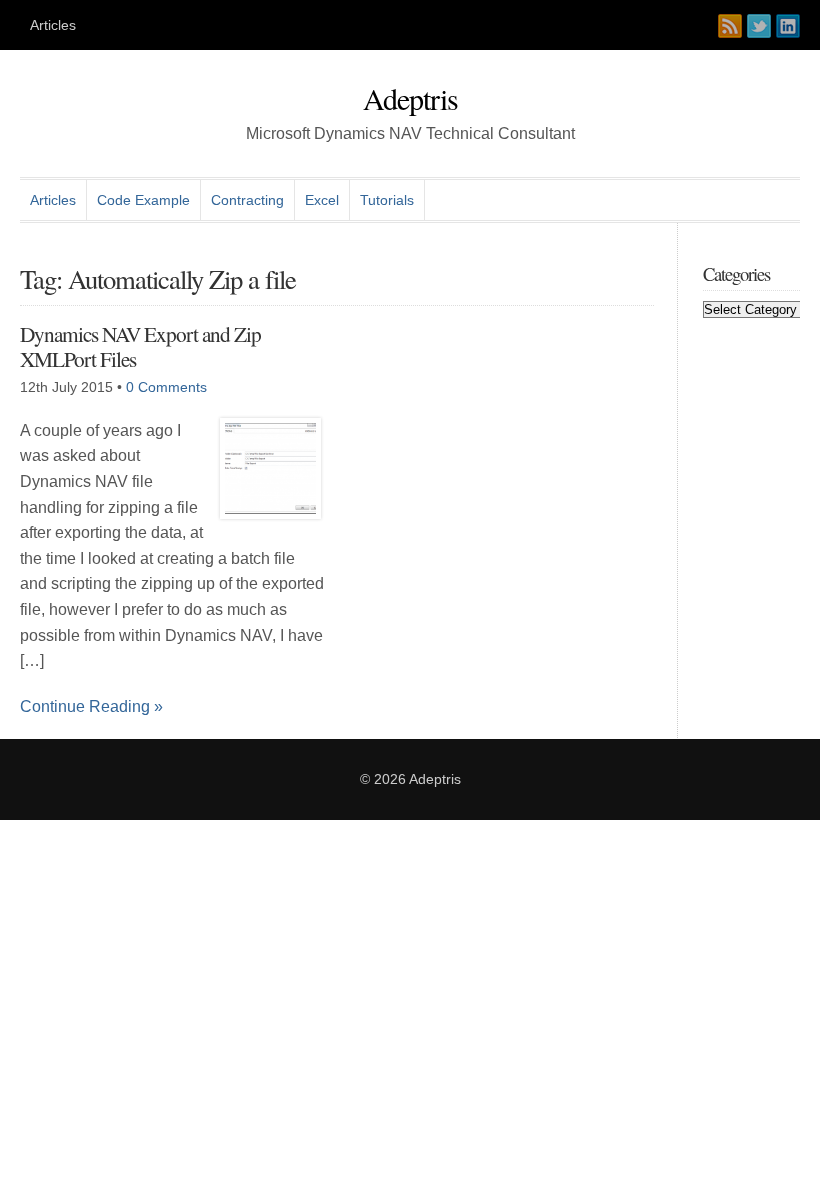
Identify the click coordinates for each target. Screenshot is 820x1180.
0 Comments (166, 387)
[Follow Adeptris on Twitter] (759, 26)
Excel (322, 200)
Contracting (247, 200)
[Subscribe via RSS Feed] (730, 26)
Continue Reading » (91, 706)
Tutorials (387, 200)
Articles (53, 25)
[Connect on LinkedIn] (788, 26)
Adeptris (410, 98)
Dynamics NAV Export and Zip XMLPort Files (140, 346)
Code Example (143, 200)
